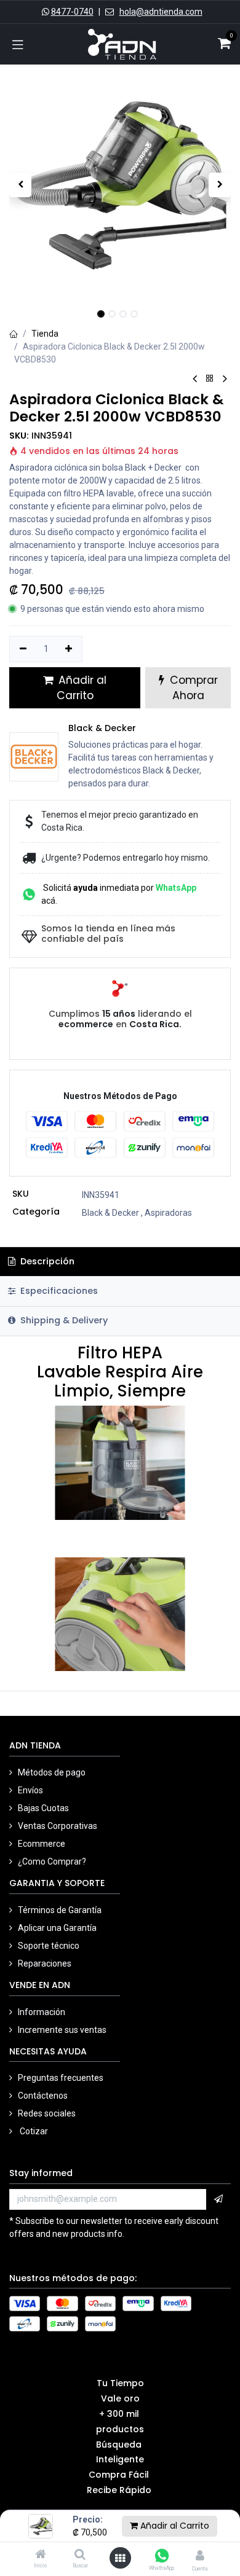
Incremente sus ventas (63, 2030)
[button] (20, 185)
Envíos (31, 1790)
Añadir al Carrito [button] (81, 688)
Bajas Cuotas (43, 1808)
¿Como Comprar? (52, 1862)
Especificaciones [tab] (58, 1291)
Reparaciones (45, 1963)
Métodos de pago (53, 1772)
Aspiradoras (168, 1213)
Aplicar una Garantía (57, 1928)
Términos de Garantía (60, 1910)
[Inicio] (41, 2555)
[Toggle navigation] (18, 44)
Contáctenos (43, 2096)
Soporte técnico (49, 1946)
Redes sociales (48, 2113)
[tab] (120, 1321)
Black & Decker (110, 1213)
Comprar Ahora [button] (192, 688)
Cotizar (33, 2131)
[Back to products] (210, 379)
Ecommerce (42, 1844)
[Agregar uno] (69, 649)
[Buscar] (80, 2555)
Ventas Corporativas (58, 1826)
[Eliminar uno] (23, 649)
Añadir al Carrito (174, 2526)
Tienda (45, 334)
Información (42, 2012)
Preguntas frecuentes (61, 2078)
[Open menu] (120, 2558)
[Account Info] (200, 2555)
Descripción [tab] (46, 1261)
